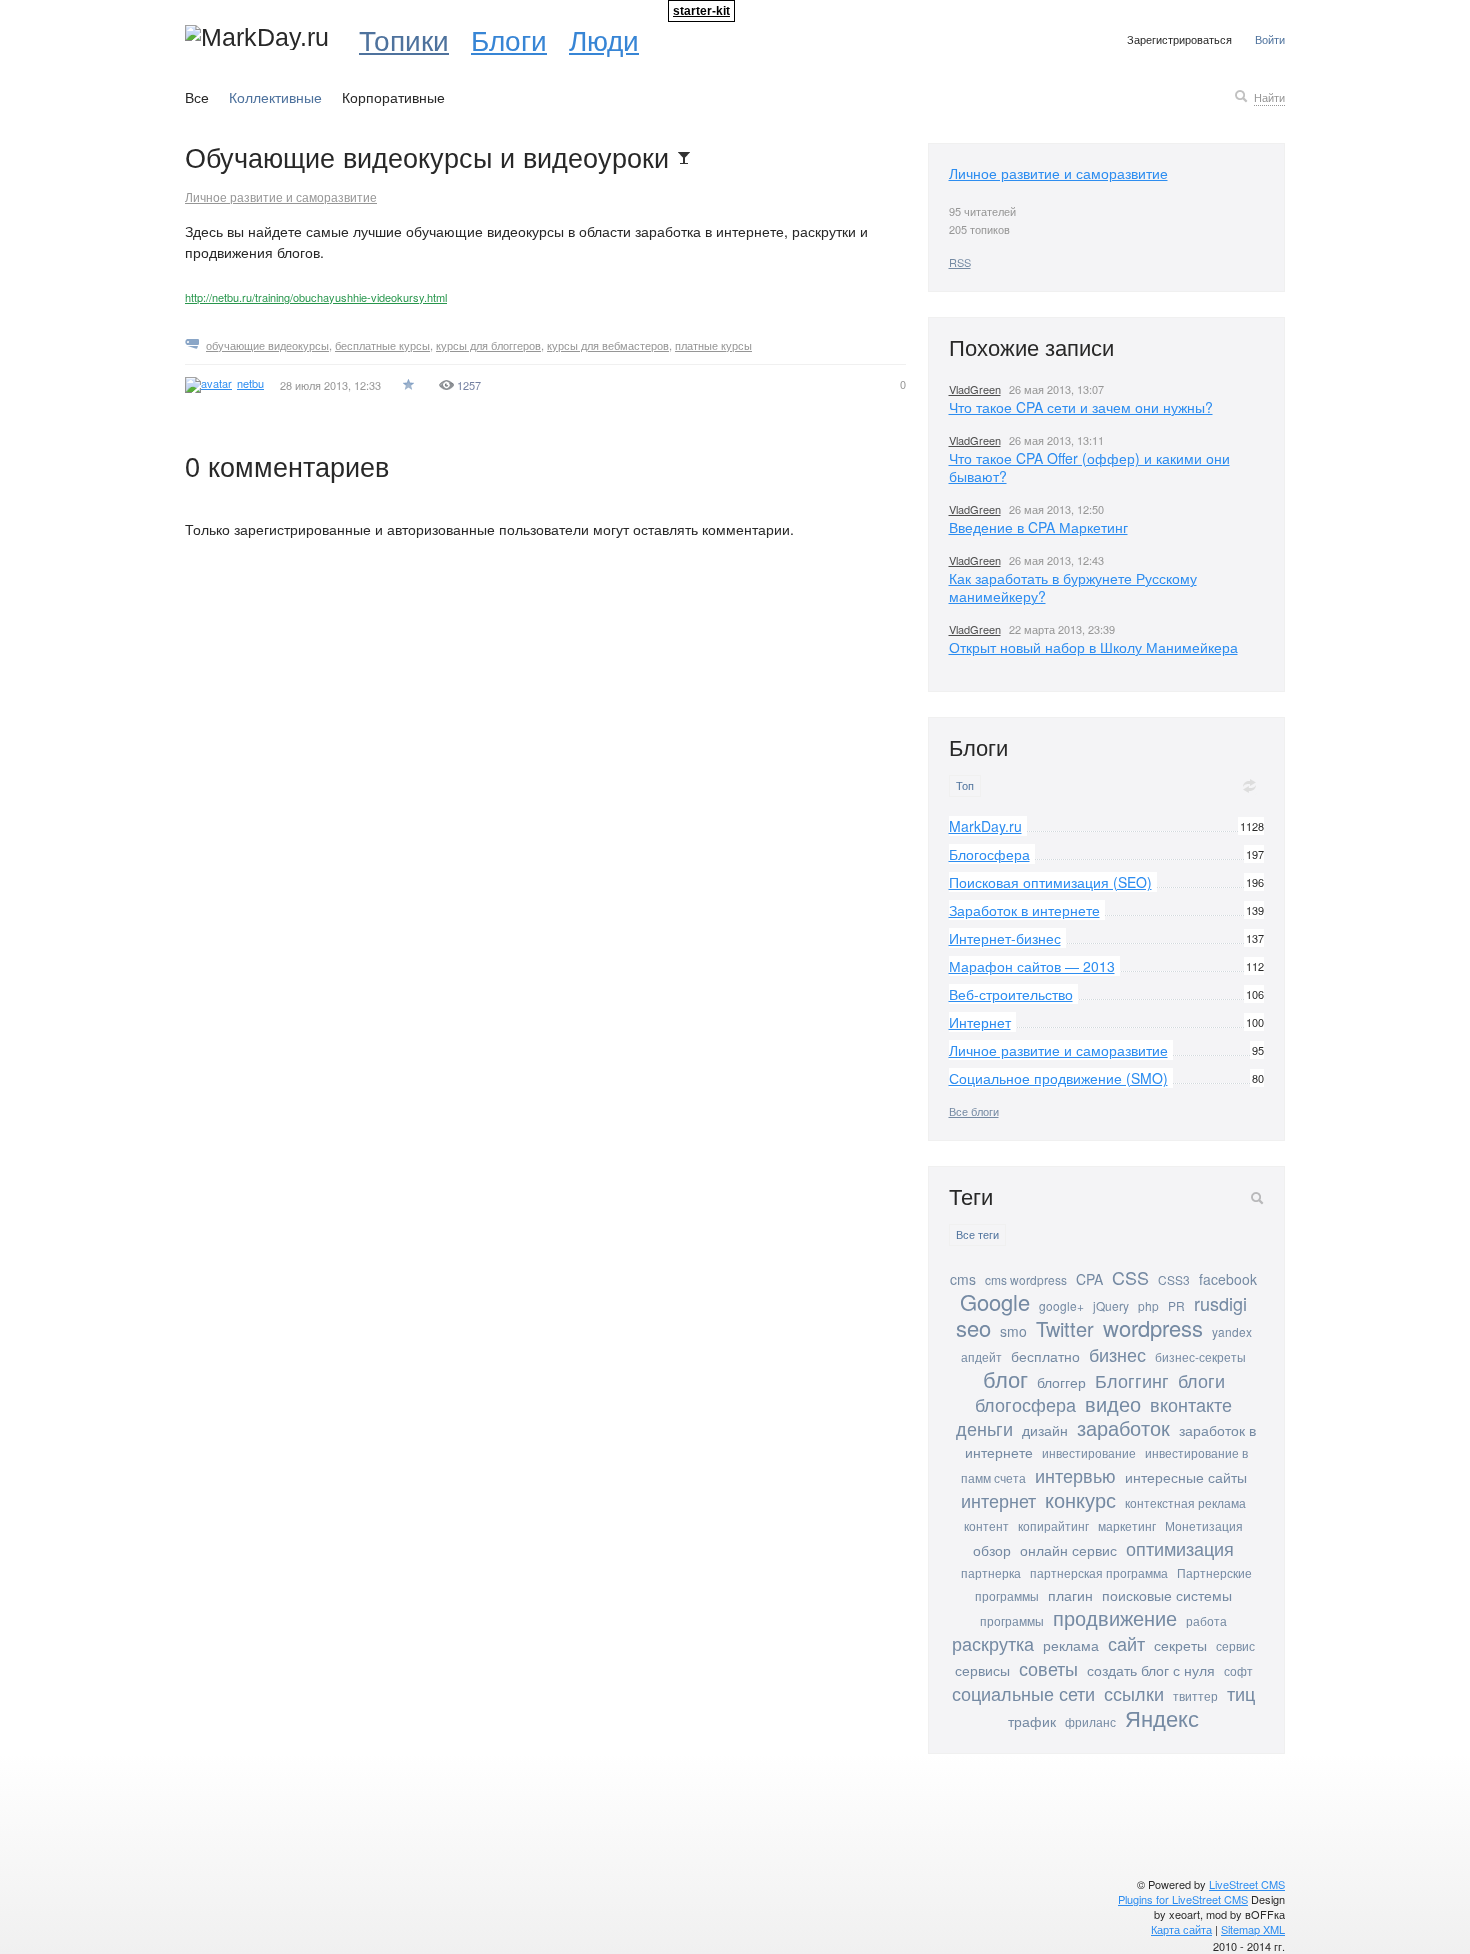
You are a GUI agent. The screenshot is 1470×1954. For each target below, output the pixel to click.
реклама (1071, 1645)
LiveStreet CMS (1247, 1884)
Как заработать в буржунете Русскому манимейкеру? (1073, 587)
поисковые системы (1167, 1595)
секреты (1180, 1645)
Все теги (977, 1234)
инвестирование (1089, 1452)
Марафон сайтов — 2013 (1032, 966)
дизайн (1045, 1430)
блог (1005, 1378)
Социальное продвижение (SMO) (1058, 1078)
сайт (1126, 1643)
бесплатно (1045, 1356)
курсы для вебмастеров (608, 345)
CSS (1130, 1277)
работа (1206, 1620)
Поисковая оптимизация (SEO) (1050, 882)
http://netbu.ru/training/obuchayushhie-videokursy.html (316, 297)
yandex (1232, 1331)
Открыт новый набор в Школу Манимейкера (1093, 647)
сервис (1235, 1645)
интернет (998, 1500)
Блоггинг (1132, 1380)
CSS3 (1174, 1279)
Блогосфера (989, 854)
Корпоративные (393, 97)
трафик (1032, 1721)
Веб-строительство (1011, 994)
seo (973, 1327)
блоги (1201, 1380)
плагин (1070, 1595)
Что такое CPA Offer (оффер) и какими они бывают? (1089, 467)
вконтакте (1191, 1404)
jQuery (1111, 1305)
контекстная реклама (1185, 1502)
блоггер (1061, 1382)
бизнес (1117, 1354)
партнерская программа (1099, 1572)
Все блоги (974, 1111)
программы (1012, 1620)
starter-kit (701, 11)
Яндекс (1162, 1717)
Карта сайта (1181, 1929)
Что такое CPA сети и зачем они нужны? (1081, 407)
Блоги (509, 39)
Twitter (1065, 1328)
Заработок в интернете (1024, 910)
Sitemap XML (1253, 1929)
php (1148, 1305)
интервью (1075, 1475)
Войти (1270, 39)
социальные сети (1023, 1693)
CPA (1089, 1279)
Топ (965, 785)
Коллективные (275, 97)
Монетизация (1204, 1525)
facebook (1228, 1279)
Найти (1269, 97)
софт (1238, 1670)
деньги (984, 1428)
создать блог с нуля (1151, 1670)
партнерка (991, 1572)
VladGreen (975, 389)
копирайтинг (1053, 1525)
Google (995, 1301)
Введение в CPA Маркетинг (1038, 527)
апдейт (981, 1356)
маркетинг (1127, 1525)
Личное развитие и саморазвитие (281, 196)
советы (1048, 1668)
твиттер (1195, 1695)
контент (986, 1525)
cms (963, 1279)
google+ (1061, 1305)
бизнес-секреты (1200, 1356)
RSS (960, 262)
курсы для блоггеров (488, 345)
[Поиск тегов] (1257, 1198)
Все (197, 97)
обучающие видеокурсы (267, 345)
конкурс (1080, 1499)
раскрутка (993, 1643)
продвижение (1115, 1617)
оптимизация (1180, 1548)
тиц (1241, 1693)
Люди (604, 39)
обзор (992, 1550)
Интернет (980, 1022)
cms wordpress (1026, 1279)
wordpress (1153, 1327)
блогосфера (1025, 1404)
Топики (404, 39)
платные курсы (713, 345)
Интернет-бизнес (1005, 938)
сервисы (982, 1670)
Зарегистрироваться (1179, 39)
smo (1013, 1331)
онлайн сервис (1068, 1550)
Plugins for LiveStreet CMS (1183, 1899)
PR (1176, 1305)
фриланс (1090, 1721)
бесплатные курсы (382, 345)
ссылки (1134, 1693)
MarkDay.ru (985, 826)
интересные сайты (1186, 1477)
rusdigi (1220, 1303)
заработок (1123, 1427)
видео (1113, 1403)
